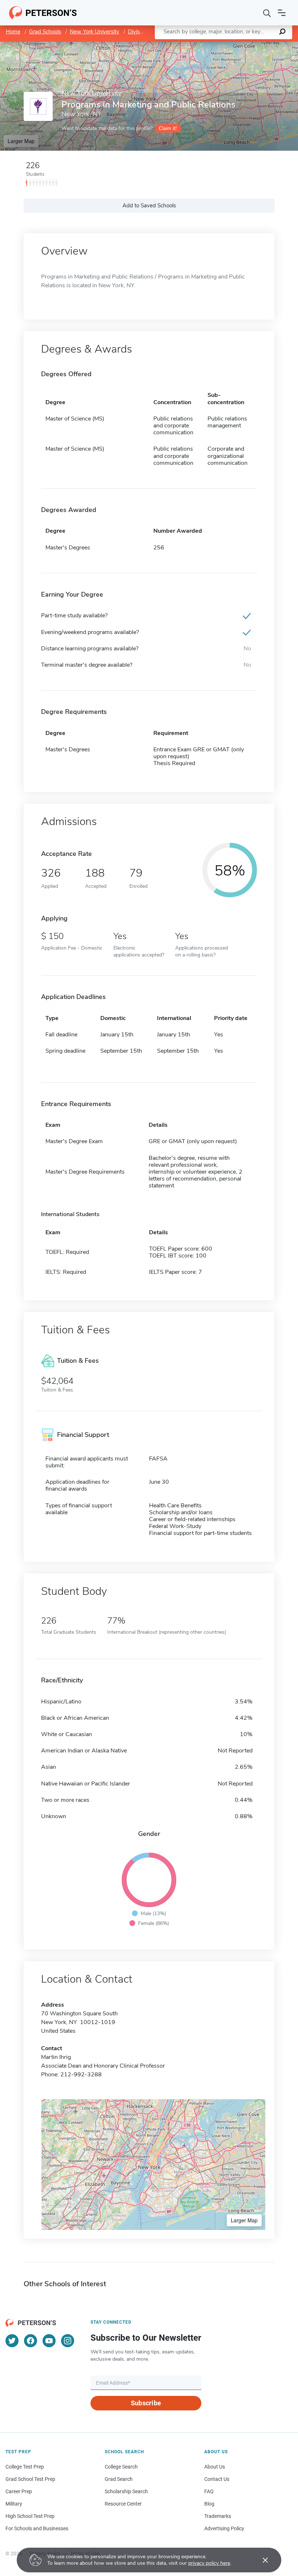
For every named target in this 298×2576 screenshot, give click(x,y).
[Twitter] (12, 2341)
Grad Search (119, 2479)
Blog (209, 2504)
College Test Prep (25, 2467)
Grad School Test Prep (30, 2479)
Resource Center (123, 2504)
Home (13, 32)
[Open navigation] (282, 13)
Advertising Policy (224, 2528)
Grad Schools (45, 32)
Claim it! (168, 128)
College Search (121, 2467)
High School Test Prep (30, 2516)
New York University (94, 32)
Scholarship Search (126, 2491)
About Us (215, 2467)
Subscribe (146, 2403)
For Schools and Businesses (37, 2528)
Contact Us (217, 2479)
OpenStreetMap (249, 45)
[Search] (267, 13)
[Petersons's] (43, 13)
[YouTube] (49, 2341)
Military (14, 2504)
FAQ (209, 2491)
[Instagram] (68, 2341)
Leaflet (213, 45)
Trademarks (218, 2516)
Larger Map (21, 141)
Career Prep (19, 2491)
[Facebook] (31, 2341)
